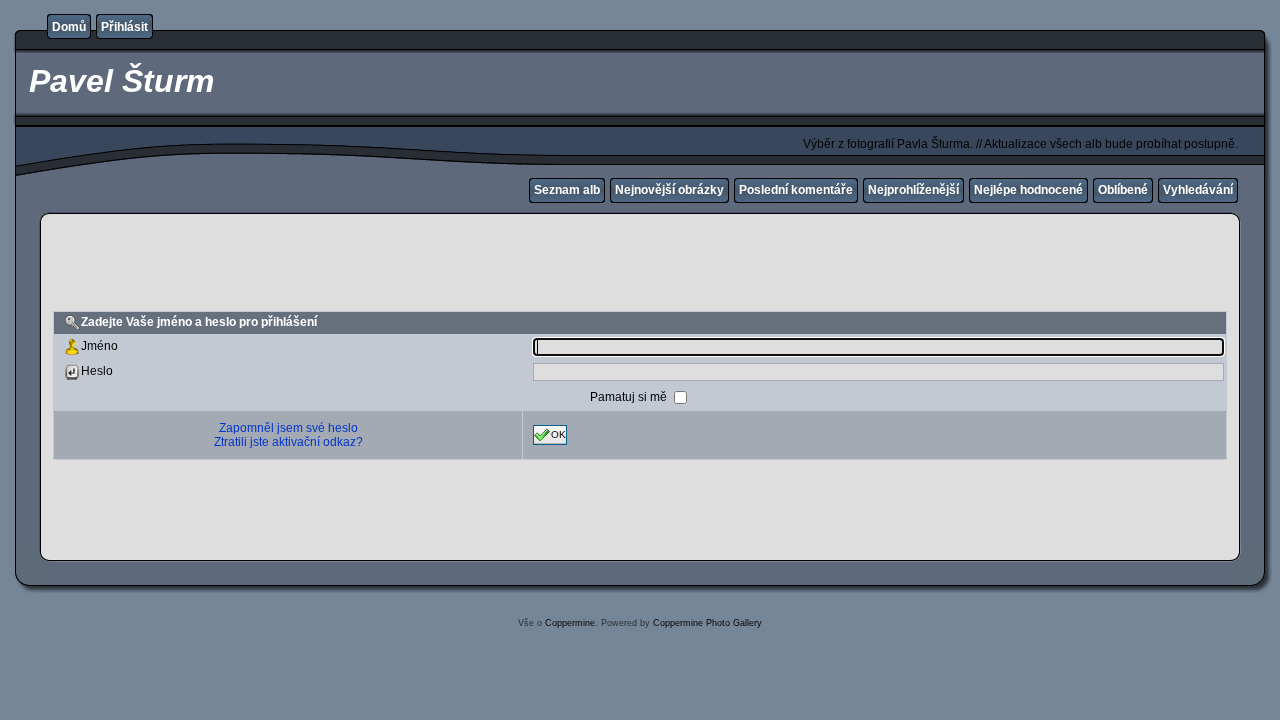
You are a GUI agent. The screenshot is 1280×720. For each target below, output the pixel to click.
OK (558, 433)
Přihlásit (124, 27)
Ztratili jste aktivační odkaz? (288, 442)
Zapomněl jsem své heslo (288, 428)
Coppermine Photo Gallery (707, 623)
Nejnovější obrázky (669, 190)
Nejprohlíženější (913, 190)
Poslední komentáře (796, 190)
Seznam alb (567, 190)
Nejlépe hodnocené (1028, 190)
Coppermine (570, 623)
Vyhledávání (1198, 190)
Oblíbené (1123, 190)
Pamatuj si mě (630, 396)
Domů (69, 27)
